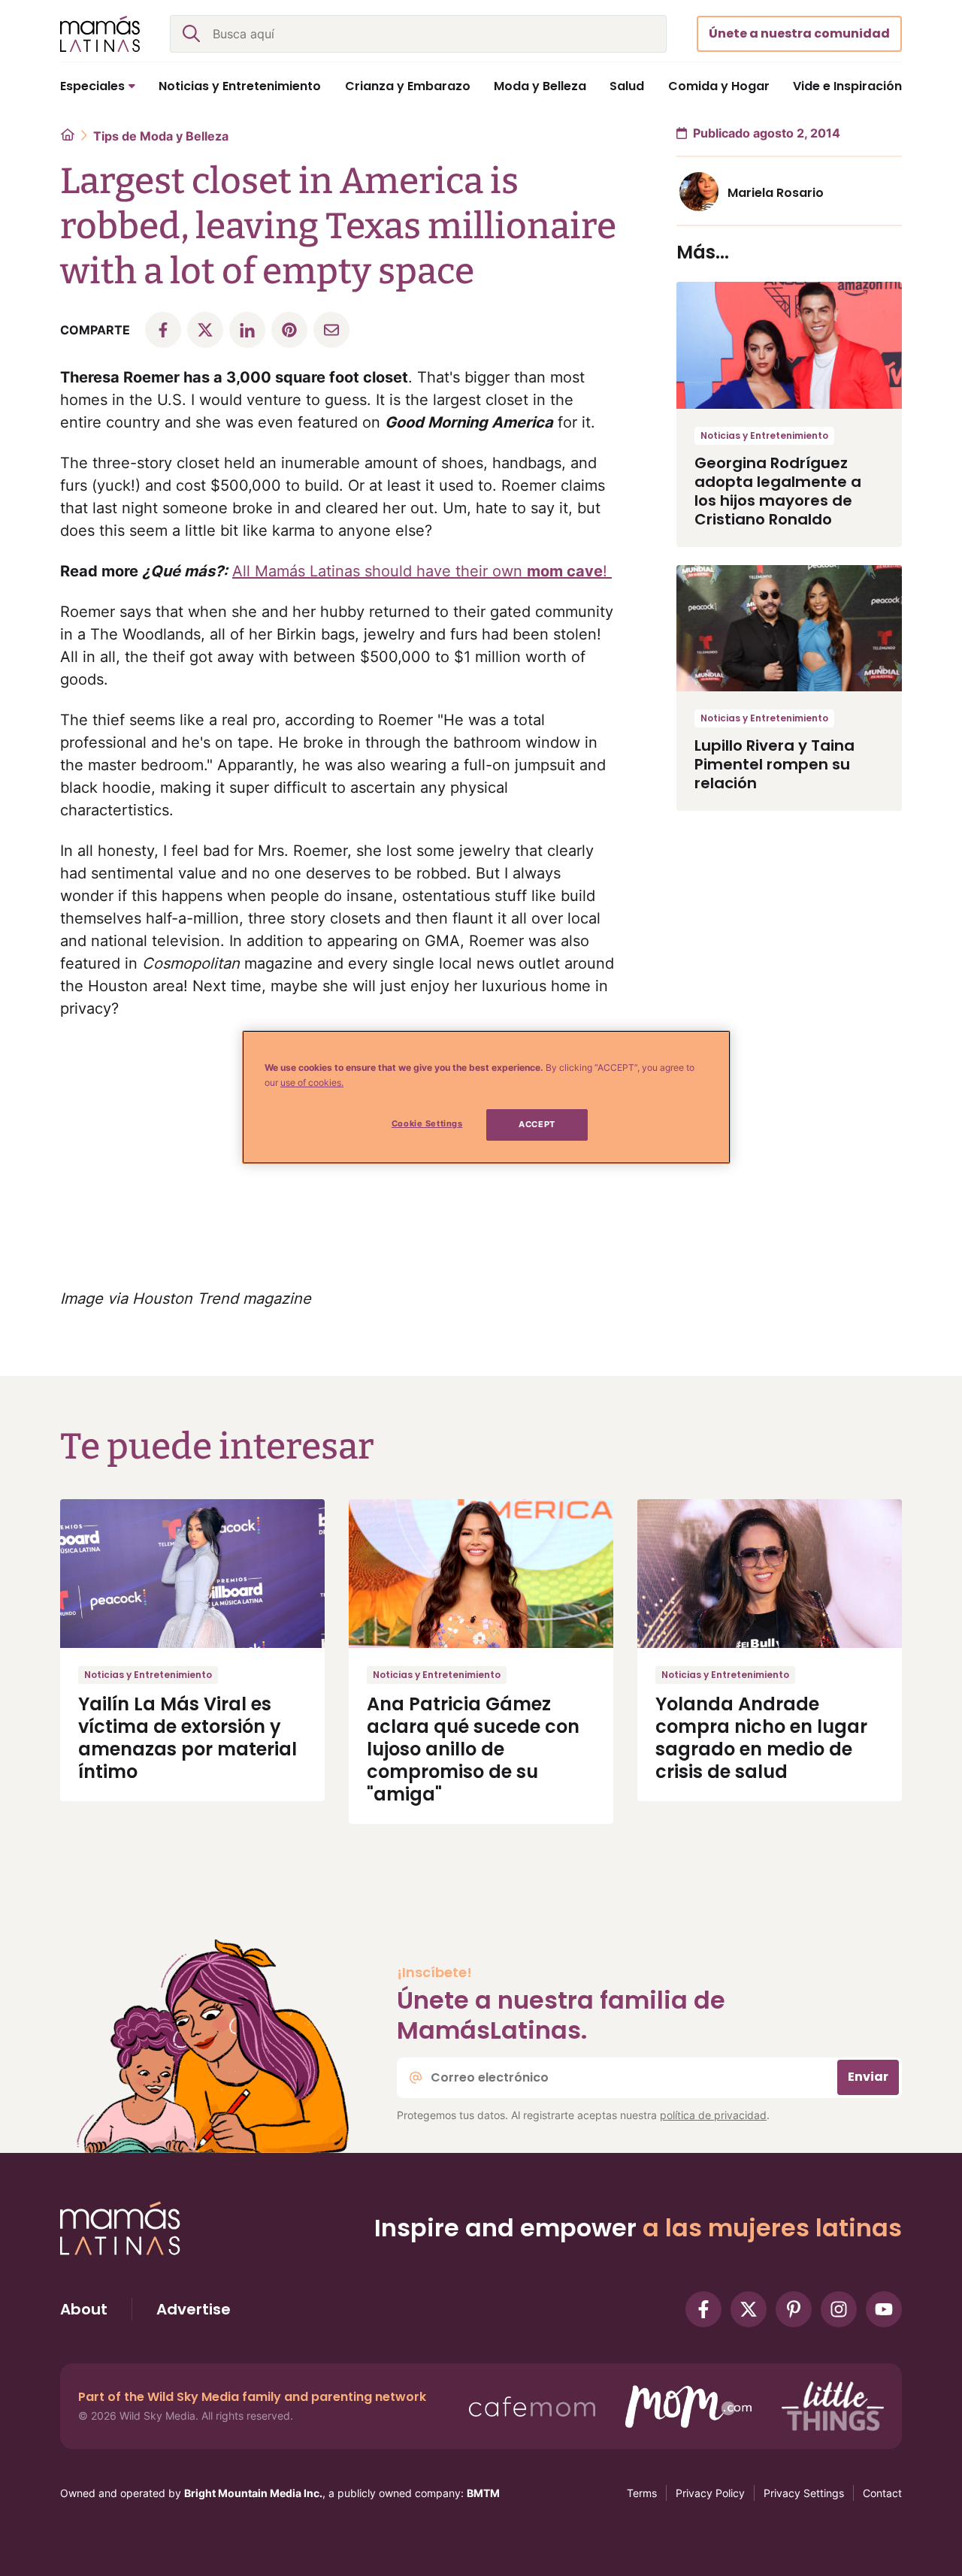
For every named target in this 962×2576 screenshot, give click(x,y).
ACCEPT (537, 1124)
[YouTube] (884, 2309)
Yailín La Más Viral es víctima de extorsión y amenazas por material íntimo (188, 1738)
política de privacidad (713, 2115)
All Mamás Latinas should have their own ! (422, 571)
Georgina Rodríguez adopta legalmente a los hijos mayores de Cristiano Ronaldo (778, 491)
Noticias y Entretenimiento (764, 435)
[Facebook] (703, 2309)
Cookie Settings (427, 1123)
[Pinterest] (794, 2309)
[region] (486, 1097)
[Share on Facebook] (163, 330)
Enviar (868, 2077)
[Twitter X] (749, 2309)
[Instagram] (839, 2309)
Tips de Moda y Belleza (161, 136)
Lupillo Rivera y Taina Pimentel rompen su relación (774, 764)
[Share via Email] (331, 330)
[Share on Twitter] (205, 330)
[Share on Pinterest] (289, 330)
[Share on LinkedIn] (247, 330)
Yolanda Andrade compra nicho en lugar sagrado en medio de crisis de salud (761, 1738)
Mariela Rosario (776, 193)
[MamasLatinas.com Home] (100, 34)
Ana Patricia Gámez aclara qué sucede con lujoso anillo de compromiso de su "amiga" (473, 1749)
